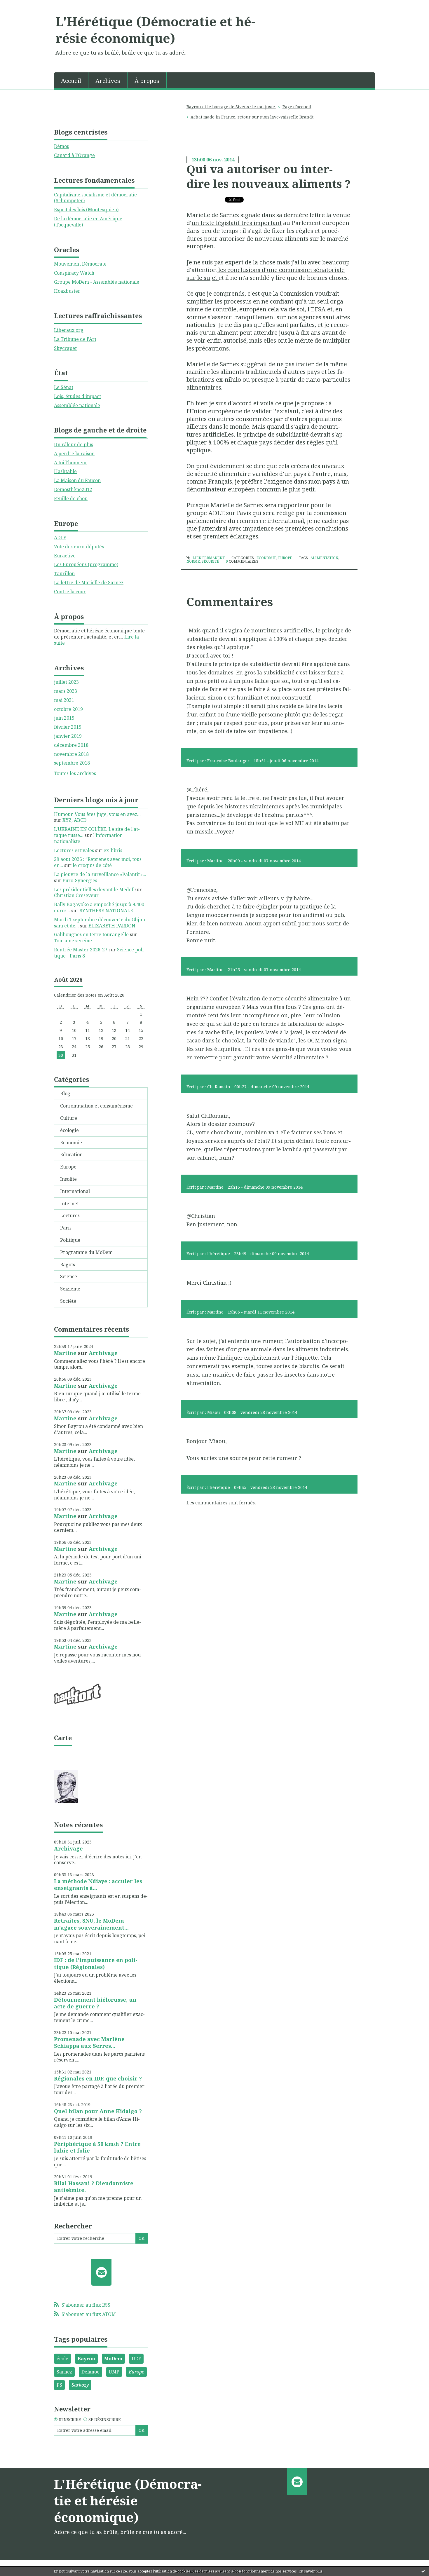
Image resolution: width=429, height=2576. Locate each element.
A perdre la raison (74, 454)
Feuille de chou (71, 498)
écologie (69, 1130)
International (75, 1191)
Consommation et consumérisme (96, 1106)
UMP (114, 2372)
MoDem (113, 2359)
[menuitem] (71, 80)
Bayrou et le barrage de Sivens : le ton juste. (231, 107)
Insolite (68, 1179)
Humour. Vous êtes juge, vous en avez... (97, 814)
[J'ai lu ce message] (423, 2571)
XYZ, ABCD (74, 820)
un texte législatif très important (237, 223)
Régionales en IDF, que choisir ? (98, 2078)
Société (68, 1301)
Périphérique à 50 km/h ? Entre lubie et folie (97, 2147)
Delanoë (90, 2372)
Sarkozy (80, 2385)
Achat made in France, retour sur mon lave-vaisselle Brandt (252, 117)
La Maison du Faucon (77, 480)
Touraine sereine (73, 941)
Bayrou (86, 2359)
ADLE (60, 538)
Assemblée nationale (77, 405)
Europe (68, 1167)
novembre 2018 (71, 754)
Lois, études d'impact (77, 396)
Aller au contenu (21, 5)
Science (69, 1276)
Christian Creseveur (76, 895)
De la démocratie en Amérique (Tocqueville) (88, 222)
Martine (65, 1353)
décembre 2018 (71, 745)
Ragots (68, 1265)
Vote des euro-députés (79, 547)
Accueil (71, 81)
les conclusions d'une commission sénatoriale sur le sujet (266, 274)
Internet (69, 1204)
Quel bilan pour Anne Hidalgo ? (98, 2111)
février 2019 (68, 727)
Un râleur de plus (74, 444)
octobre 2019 (68, 709)
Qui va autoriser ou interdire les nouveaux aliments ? (269, 176)
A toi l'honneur (71, 463)
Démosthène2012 (73, 489)
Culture (69, 1118)
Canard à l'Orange (74, 155)
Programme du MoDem (86, 1252)
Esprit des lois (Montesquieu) (86, 210)
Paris (66, 1228)
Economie (71, 1143)
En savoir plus (311, 2571)
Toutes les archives (75, 774)
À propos (147, 81)
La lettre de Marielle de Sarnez (89, 582)
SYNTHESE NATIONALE (106, 911)
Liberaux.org (69, 330)
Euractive (65, 556)
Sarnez (64, 2372)
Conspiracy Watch (74, 273)
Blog (65, 1093)
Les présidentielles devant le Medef (94, 890)
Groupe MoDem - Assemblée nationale (97, 282)
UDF (136, 2359)
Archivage (103, 1353)
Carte (63, 1738)
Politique (70, 1240)
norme (193, 561)
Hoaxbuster (67, 291)
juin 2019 (64, 718)
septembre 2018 (72, 763)
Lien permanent (208, 558)
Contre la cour (70, 592)
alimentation (324, 558)
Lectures (70, 1215)
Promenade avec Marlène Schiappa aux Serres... (89, 2042)
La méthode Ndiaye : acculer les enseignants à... (98, 1885)
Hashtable (65, 471)
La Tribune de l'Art (75, 339)
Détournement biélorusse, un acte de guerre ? (95, 2003)
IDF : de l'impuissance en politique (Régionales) (96, 1963)
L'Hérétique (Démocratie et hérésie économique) (155, 30)
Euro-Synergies (80, 880)
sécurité (210, 561)
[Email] (101, 2272)
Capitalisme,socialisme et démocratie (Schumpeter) (95, 198)
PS (59, 2385)
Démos (61, 146)
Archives (108, 81)
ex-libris (113, 850)
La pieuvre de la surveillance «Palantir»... (100, 874)
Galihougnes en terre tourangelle (91, 934)
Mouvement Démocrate (80, 264)
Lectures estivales (74, 850)
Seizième (70, 1289)
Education (71, 1154)
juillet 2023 (66, 682)
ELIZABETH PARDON (112, 926)
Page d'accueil (297, 107)
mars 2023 (66, 691)
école (62, 2359)
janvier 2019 (68, 736)
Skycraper (66, 348)
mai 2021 (64, 700)
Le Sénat (64, 387)
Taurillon (64, 573)
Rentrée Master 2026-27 (81, 950)
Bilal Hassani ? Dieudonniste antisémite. (94, 2187)
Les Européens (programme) (86, 564)
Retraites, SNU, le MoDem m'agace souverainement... (91, 1924)
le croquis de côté (92, 865)
